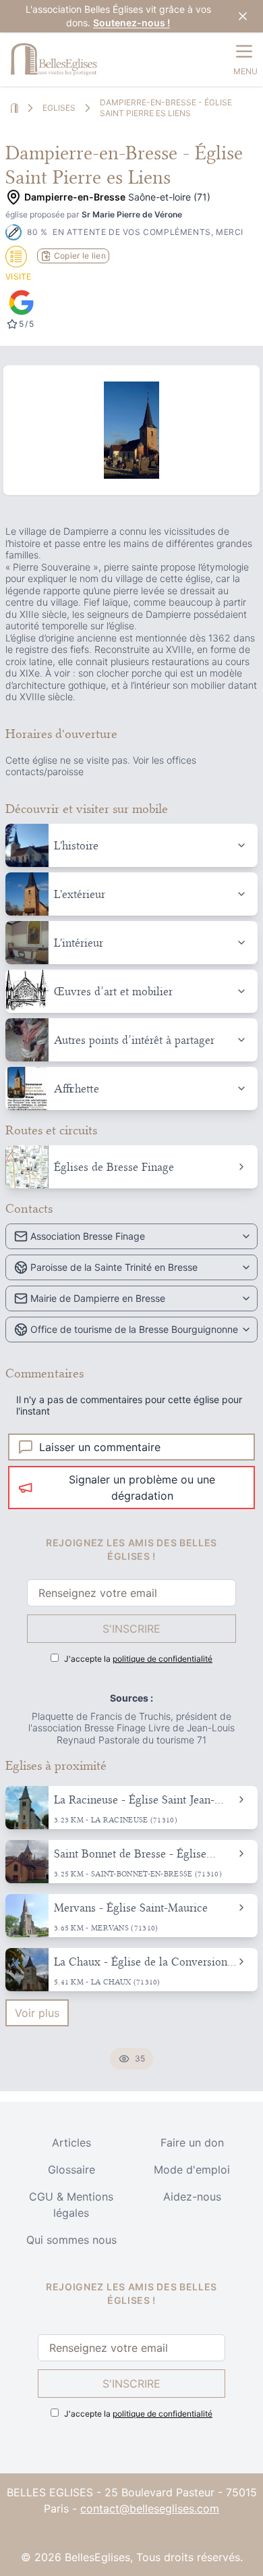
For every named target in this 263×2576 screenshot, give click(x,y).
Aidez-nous (192, 2197)
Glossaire (71, 2170)
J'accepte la (138, 1659)
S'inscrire (131, 1629)
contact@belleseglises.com (150, 2508)
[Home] (14, 108)
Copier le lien (80, 256)
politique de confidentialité (163, 1659)
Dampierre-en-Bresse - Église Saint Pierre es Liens (166, 108)
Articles (71, 2143)
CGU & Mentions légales (71, 2205)
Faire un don (192, 2143)
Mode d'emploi (192, 2170)
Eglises (59, 108)
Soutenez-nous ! (131, 23)
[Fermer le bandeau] (243, 16)
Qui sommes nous (71, 2240)
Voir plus (37, 2013)
